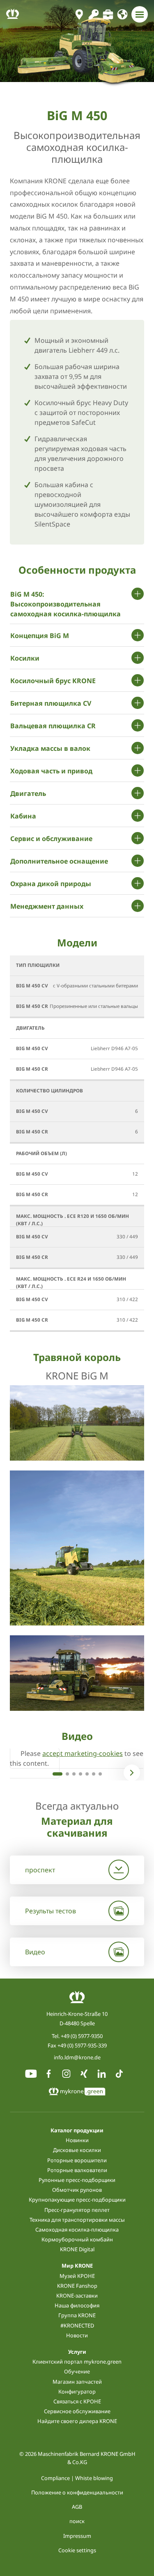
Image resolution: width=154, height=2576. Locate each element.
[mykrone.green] (93, 14)
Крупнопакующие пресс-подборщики (77, 2200)
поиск (77, 2521)
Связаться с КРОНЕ (77, 2401)
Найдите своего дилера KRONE (77, 2421)
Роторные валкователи (77, 2170)
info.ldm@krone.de (77, 2057)
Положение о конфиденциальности (77, 2492)
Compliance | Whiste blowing (77, 2478)
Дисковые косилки (77, 2150)
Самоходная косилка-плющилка (77, 2229)
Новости (77, 2335)
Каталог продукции (77, 2130)
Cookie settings (77, 2550)
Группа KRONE (77, 2315)
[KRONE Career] (108, 14)
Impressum (77, 2536)
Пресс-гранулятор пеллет (77, 2210)
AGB (77, 2507)
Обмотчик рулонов (77, 2190)
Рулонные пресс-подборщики (77, 2180)
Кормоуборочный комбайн (77, 2239)
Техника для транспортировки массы (77, 2220)
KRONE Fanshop (77, 2286)
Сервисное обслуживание (77, 2411)
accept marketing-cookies (83, 1753)
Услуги (77, 2352)
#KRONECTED (77, 2325)
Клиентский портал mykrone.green (77, 2362)
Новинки (77, 2140)
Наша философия (77, 2305)
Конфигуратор (77, 2391)
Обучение (77, 2371)
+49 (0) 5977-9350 (82, 2036)
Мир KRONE (77, 2266)
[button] (57, 1774)
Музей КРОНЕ (77, 2276)
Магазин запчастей (77, 2382)
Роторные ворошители (77, 2160)
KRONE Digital (77, 2249)
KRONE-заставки (77, 2296)
